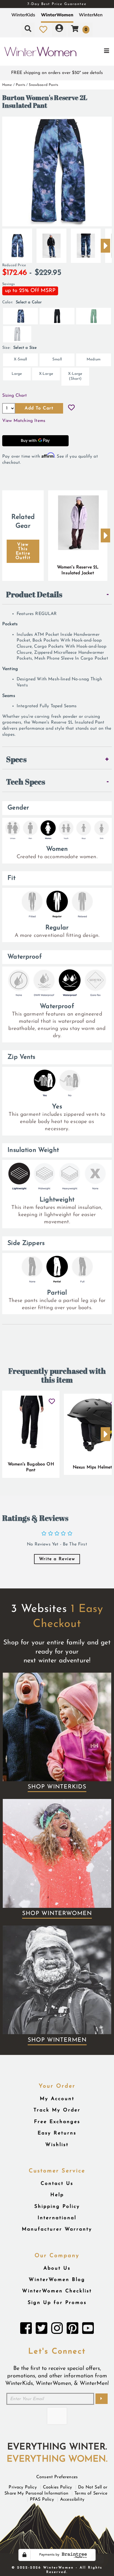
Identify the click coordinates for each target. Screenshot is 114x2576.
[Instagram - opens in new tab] (57, 2330)
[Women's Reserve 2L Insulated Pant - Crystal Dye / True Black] (17, 243)
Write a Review (57, 1559)
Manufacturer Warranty (57, 2229)
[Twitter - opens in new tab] (42, 2330)
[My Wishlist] (43, 29)
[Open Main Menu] (95, 52)
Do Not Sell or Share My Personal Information (56, 2490)
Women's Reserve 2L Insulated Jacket (78, 570)
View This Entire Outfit (23, 551)
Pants (20, 85)
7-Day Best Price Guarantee (57, 4)
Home (7, 85)
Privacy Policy (23, 2487)
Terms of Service (91, 2493)
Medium (94, 359)
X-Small (20, 359)
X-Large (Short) (75, 376)
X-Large (46, 374)
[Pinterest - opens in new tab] (72, 2330)
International (57, 2218)
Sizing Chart (15, 396)
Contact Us (57, 2184)
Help (57, 2195)
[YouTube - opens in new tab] (88, 2330)
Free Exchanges (57, 2122)
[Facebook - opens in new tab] (26, 2330)
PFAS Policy (42, 2500)
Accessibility (72, 2500)
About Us (57, 2268)
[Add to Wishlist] (71, 408)
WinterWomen (57, 15)
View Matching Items (24, 421)
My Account (57, 2099)
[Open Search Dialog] (28, 29)
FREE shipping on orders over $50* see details (57, 73)
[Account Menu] (59, 29)
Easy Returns (57, 2133)
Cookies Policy (57, 2487)
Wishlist (57, 2145)
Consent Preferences (57, 2477)
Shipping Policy (57, 2207)
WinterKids (23, 15)
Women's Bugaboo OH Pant (31, 1467)
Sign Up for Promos (57, 2303)
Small (57, 359)
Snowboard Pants (43, 85)
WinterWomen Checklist (57, 2291)
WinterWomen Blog (57, 2280)
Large (17, 374)
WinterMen (91, 15)
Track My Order (57, 2110)
